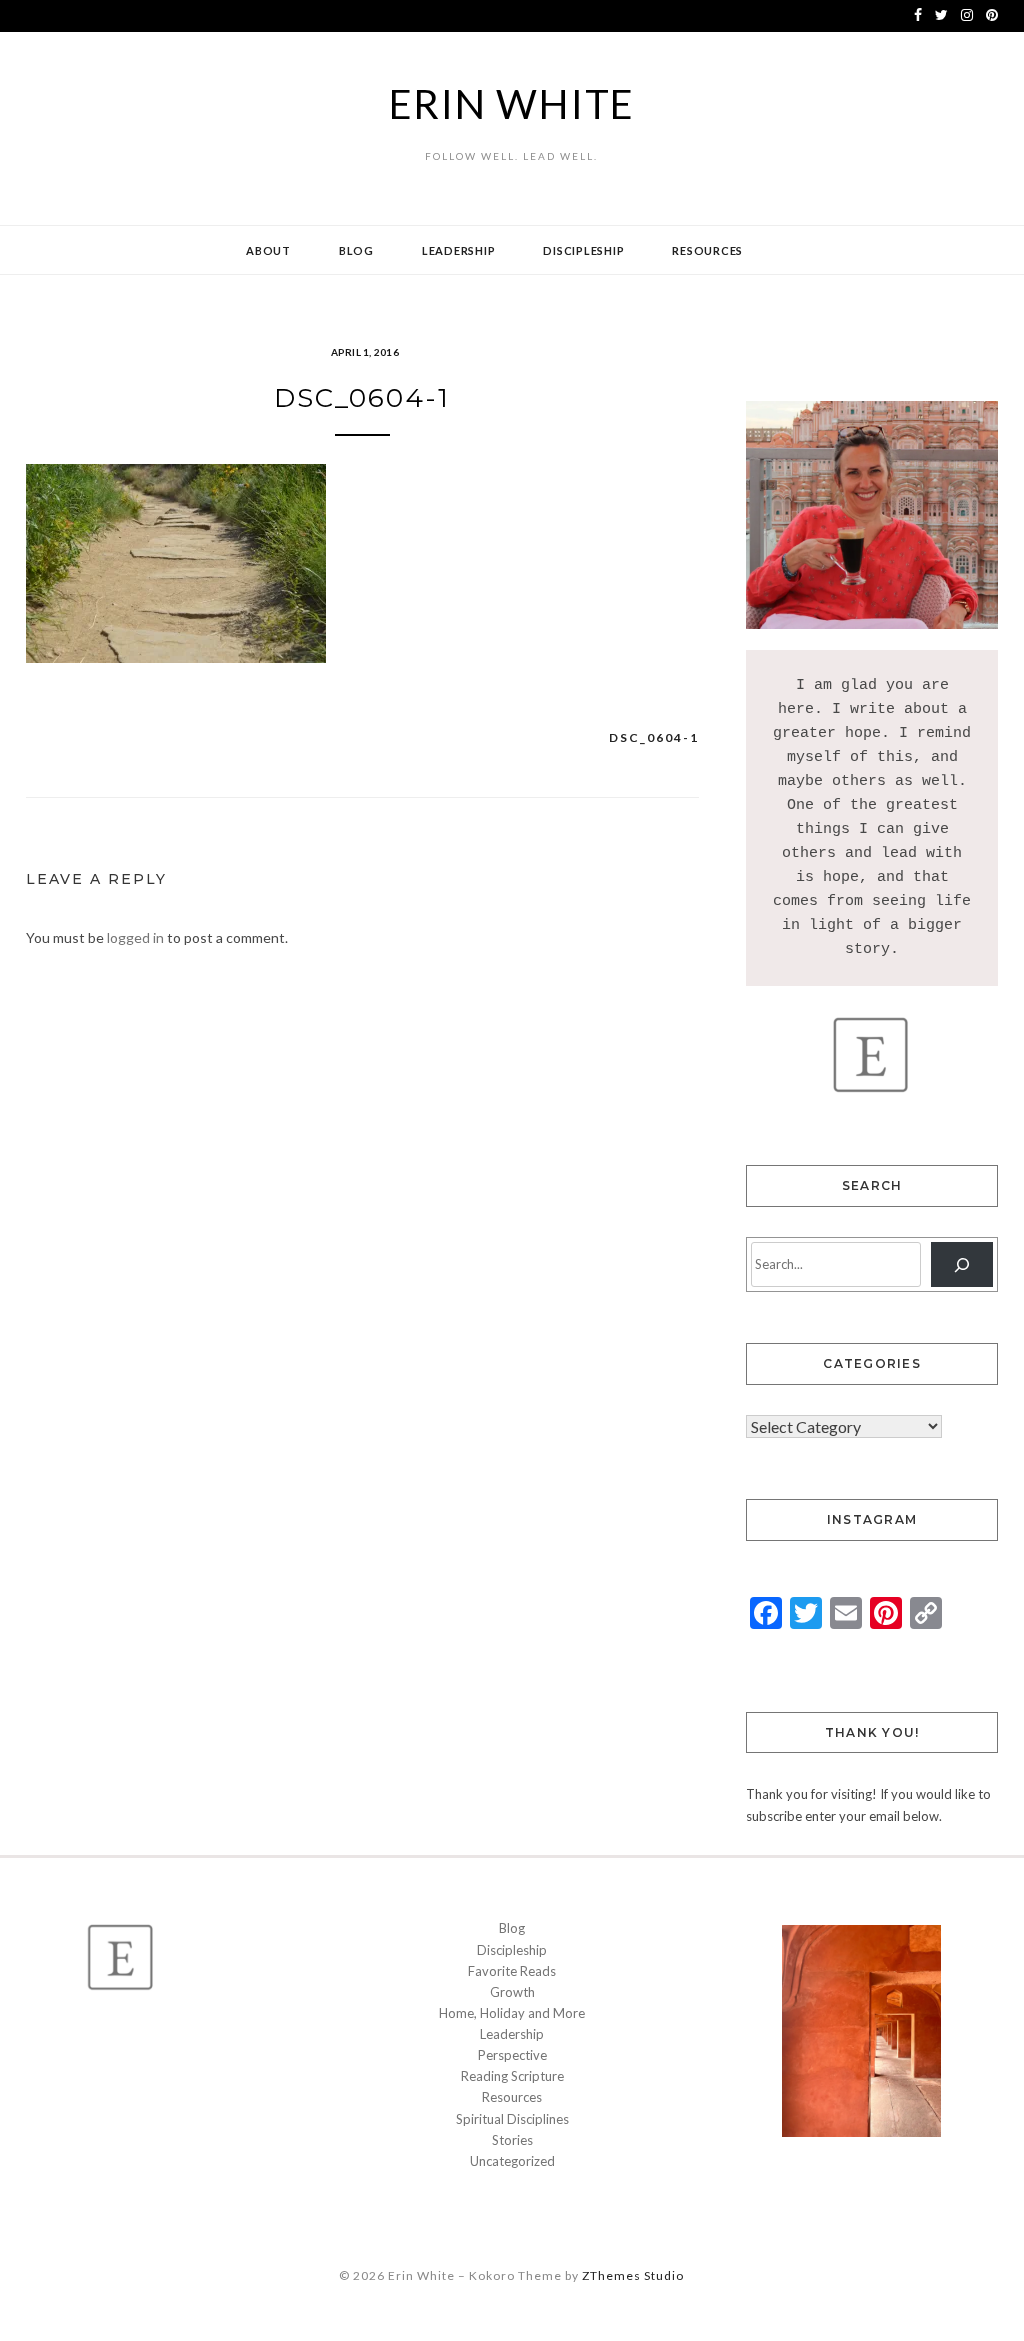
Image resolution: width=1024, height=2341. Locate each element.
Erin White (512, 104)
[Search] (962, 1264)
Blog (356, 250)
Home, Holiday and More (512, 2013)
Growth (512, 1992)
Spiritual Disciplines (512, 2119)
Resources (707, 250)
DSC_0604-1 (654, 737)
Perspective (512, 2055)
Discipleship (583, 250)
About (268, 250)
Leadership (459, 250)
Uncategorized (512, 2161)
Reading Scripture (512, 2076)
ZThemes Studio (633, 2275)
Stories (512, 2140)
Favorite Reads (512, 1971)
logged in (135, 937)
